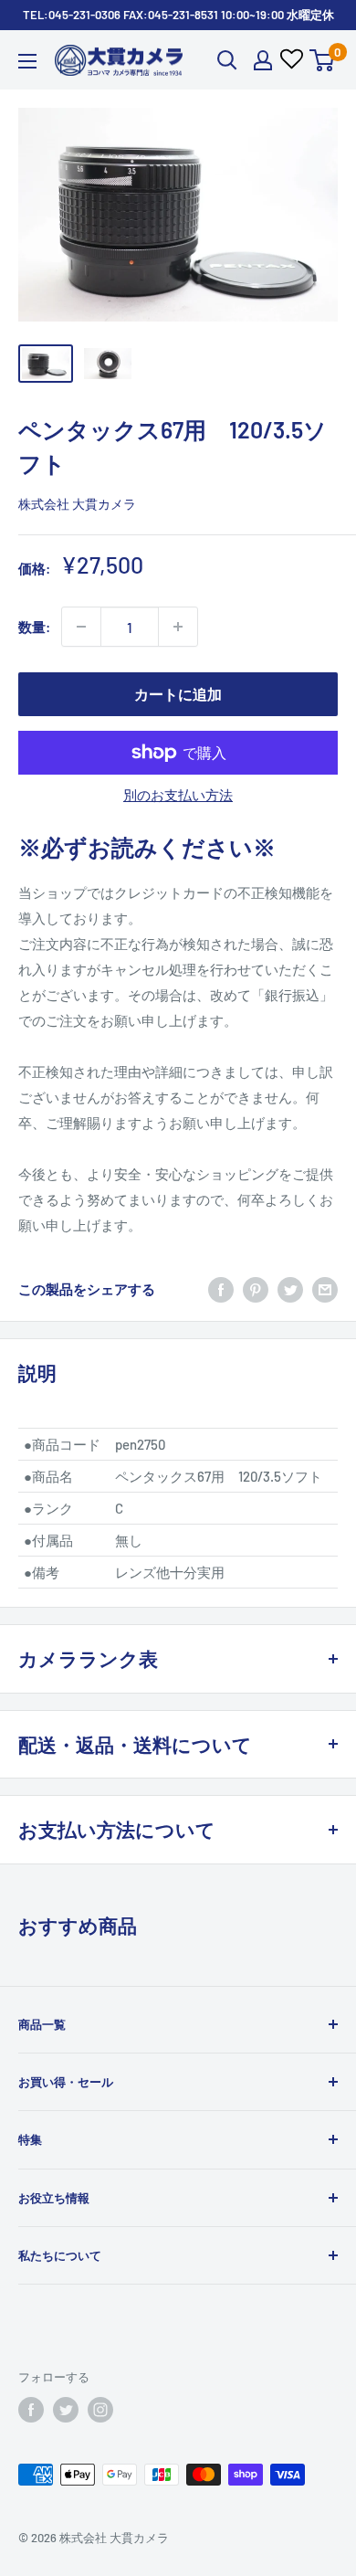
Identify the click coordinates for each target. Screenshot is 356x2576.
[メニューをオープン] (27, 61)
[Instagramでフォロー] (100, 2410)
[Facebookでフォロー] (31, 2410)
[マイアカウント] (263, 60)
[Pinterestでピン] (256, 1288)
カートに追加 (178, 694)
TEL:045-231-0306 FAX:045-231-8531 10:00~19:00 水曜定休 (178, 15)
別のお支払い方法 (178, 795)
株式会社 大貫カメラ (77, 504)
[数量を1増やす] (178, 627)
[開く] (227, 60)
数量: (34, 627)
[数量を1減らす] (81, 627)
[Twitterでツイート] (290, 1288)
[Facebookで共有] (221, 1288)
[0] (323, 60)
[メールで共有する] (325, 1288)
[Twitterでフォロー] (66, 2410)
